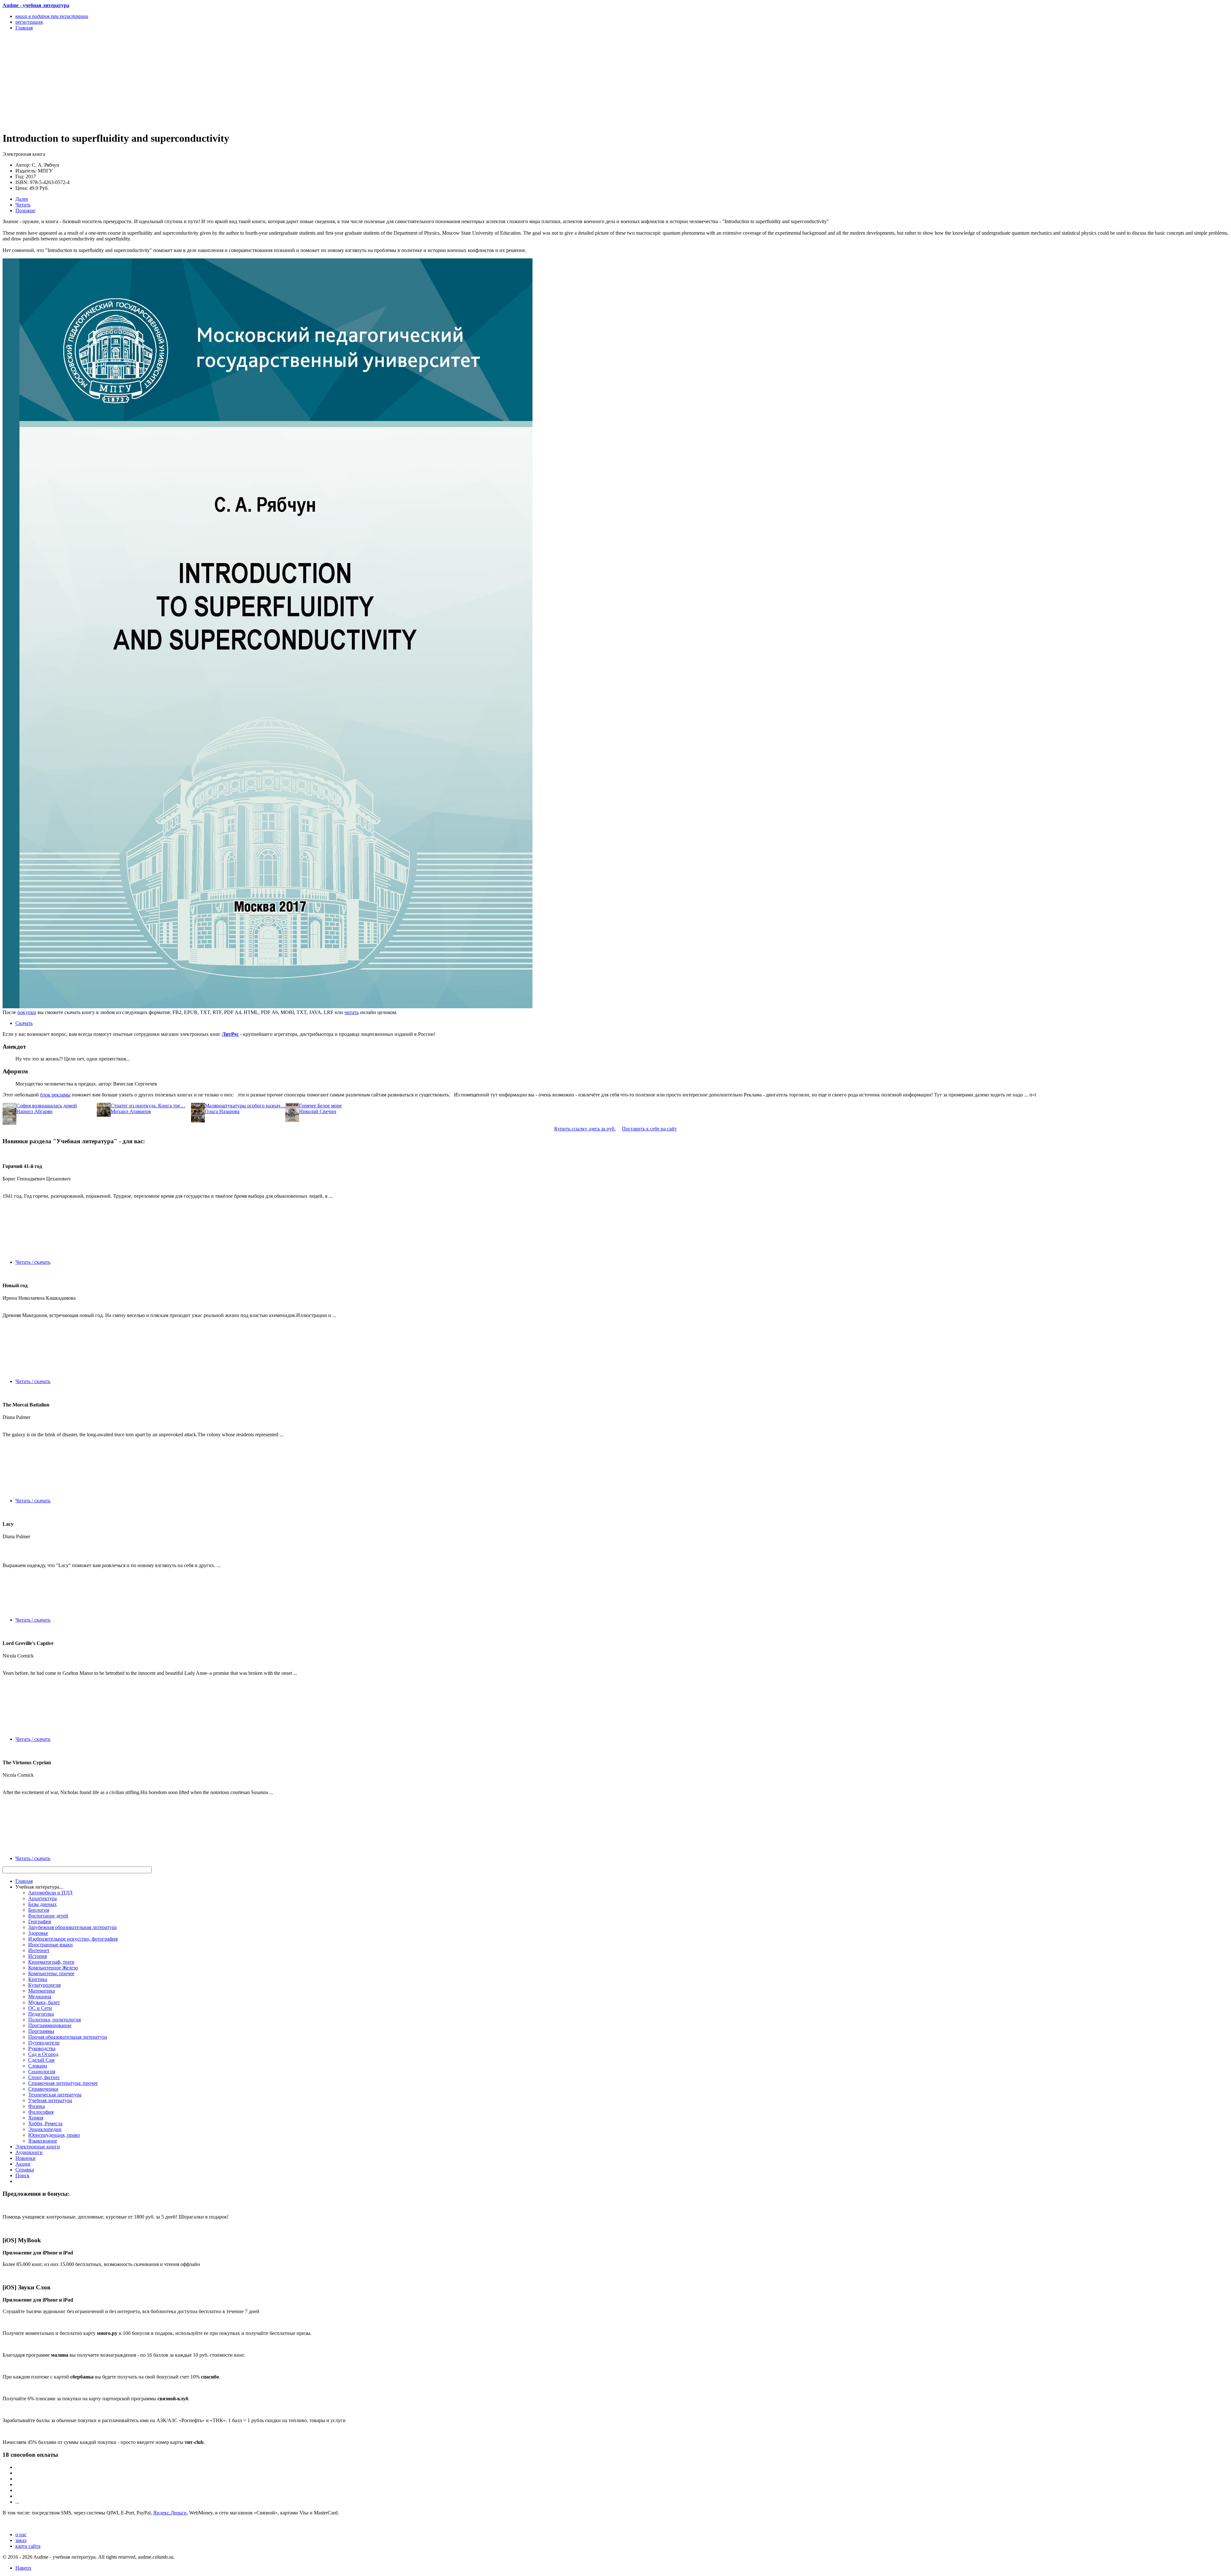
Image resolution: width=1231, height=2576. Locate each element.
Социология (42, 2072)
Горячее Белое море (320, 1106)
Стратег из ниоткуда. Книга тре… (148, 1106)
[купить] (268, 1007)
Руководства (42, 2048)
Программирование (50, 2025)
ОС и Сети (40, 2008)
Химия (36, 2118)
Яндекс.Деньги (170, 2513)
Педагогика (41, 2014)
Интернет (39, 1950)
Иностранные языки (50, 1945)
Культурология (44, 1985)
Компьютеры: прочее (51, 1973)
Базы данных (42, 1904)
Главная (24, 1881)
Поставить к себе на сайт (649, 1129)
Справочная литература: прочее (63, 2083)
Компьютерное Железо (53, 1968)
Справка (25, 2170)
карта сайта (28, 2546)
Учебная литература (50, 2100)
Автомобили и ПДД (50, 1893)
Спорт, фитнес (44, 2077)
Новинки (25, 2158)
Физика (37, 2106)
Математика (42, 1991)
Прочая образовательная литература (68, 2037)
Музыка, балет (44, 2002)
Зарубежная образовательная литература (72, 1927)
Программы (41, 2031)
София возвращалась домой (47, 1106)
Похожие (25, 210)
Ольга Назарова (222, 1111)
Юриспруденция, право (54, 2135)
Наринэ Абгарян (34, 1111)
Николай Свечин (318, 1111)
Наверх (23, 2568)
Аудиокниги (29, 2152)
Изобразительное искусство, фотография (73, 1939)
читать (352, 1012)
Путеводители (44, 2043)
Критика (38, 1979)
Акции (23, 2164)
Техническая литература (55, 2095)
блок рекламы (55, 1095)
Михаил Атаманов (131, 1111)
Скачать (24, 1023)
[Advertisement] (195, 81)
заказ (21, 2540)
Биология (39, 1910)
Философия (41, 2112)
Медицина (40, 1997)
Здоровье (38, 1933)
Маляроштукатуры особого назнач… (245, 1106)
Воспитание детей (48, 1916)
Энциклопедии (45, 2129)
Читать (23, 205)
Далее (22, 199)
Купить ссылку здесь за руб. (585, 1129)
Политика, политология (54, 2020)
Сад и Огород (43, 2054)
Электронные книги (38, 2147)
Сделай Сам (41, 2060)
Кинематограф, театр (51, 1962)
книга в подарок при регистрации (52, 16)
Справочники (43, 2089)
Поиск (22, 2175)
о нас (21, 2534)
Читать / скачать (33, 1262)
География (40, 1922)
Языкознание (43, 2141)
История (38, 1956)
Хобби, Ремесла (45, 2123)
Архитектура (42, 1898)
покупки (27, 1012)
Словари (38, 2066)
